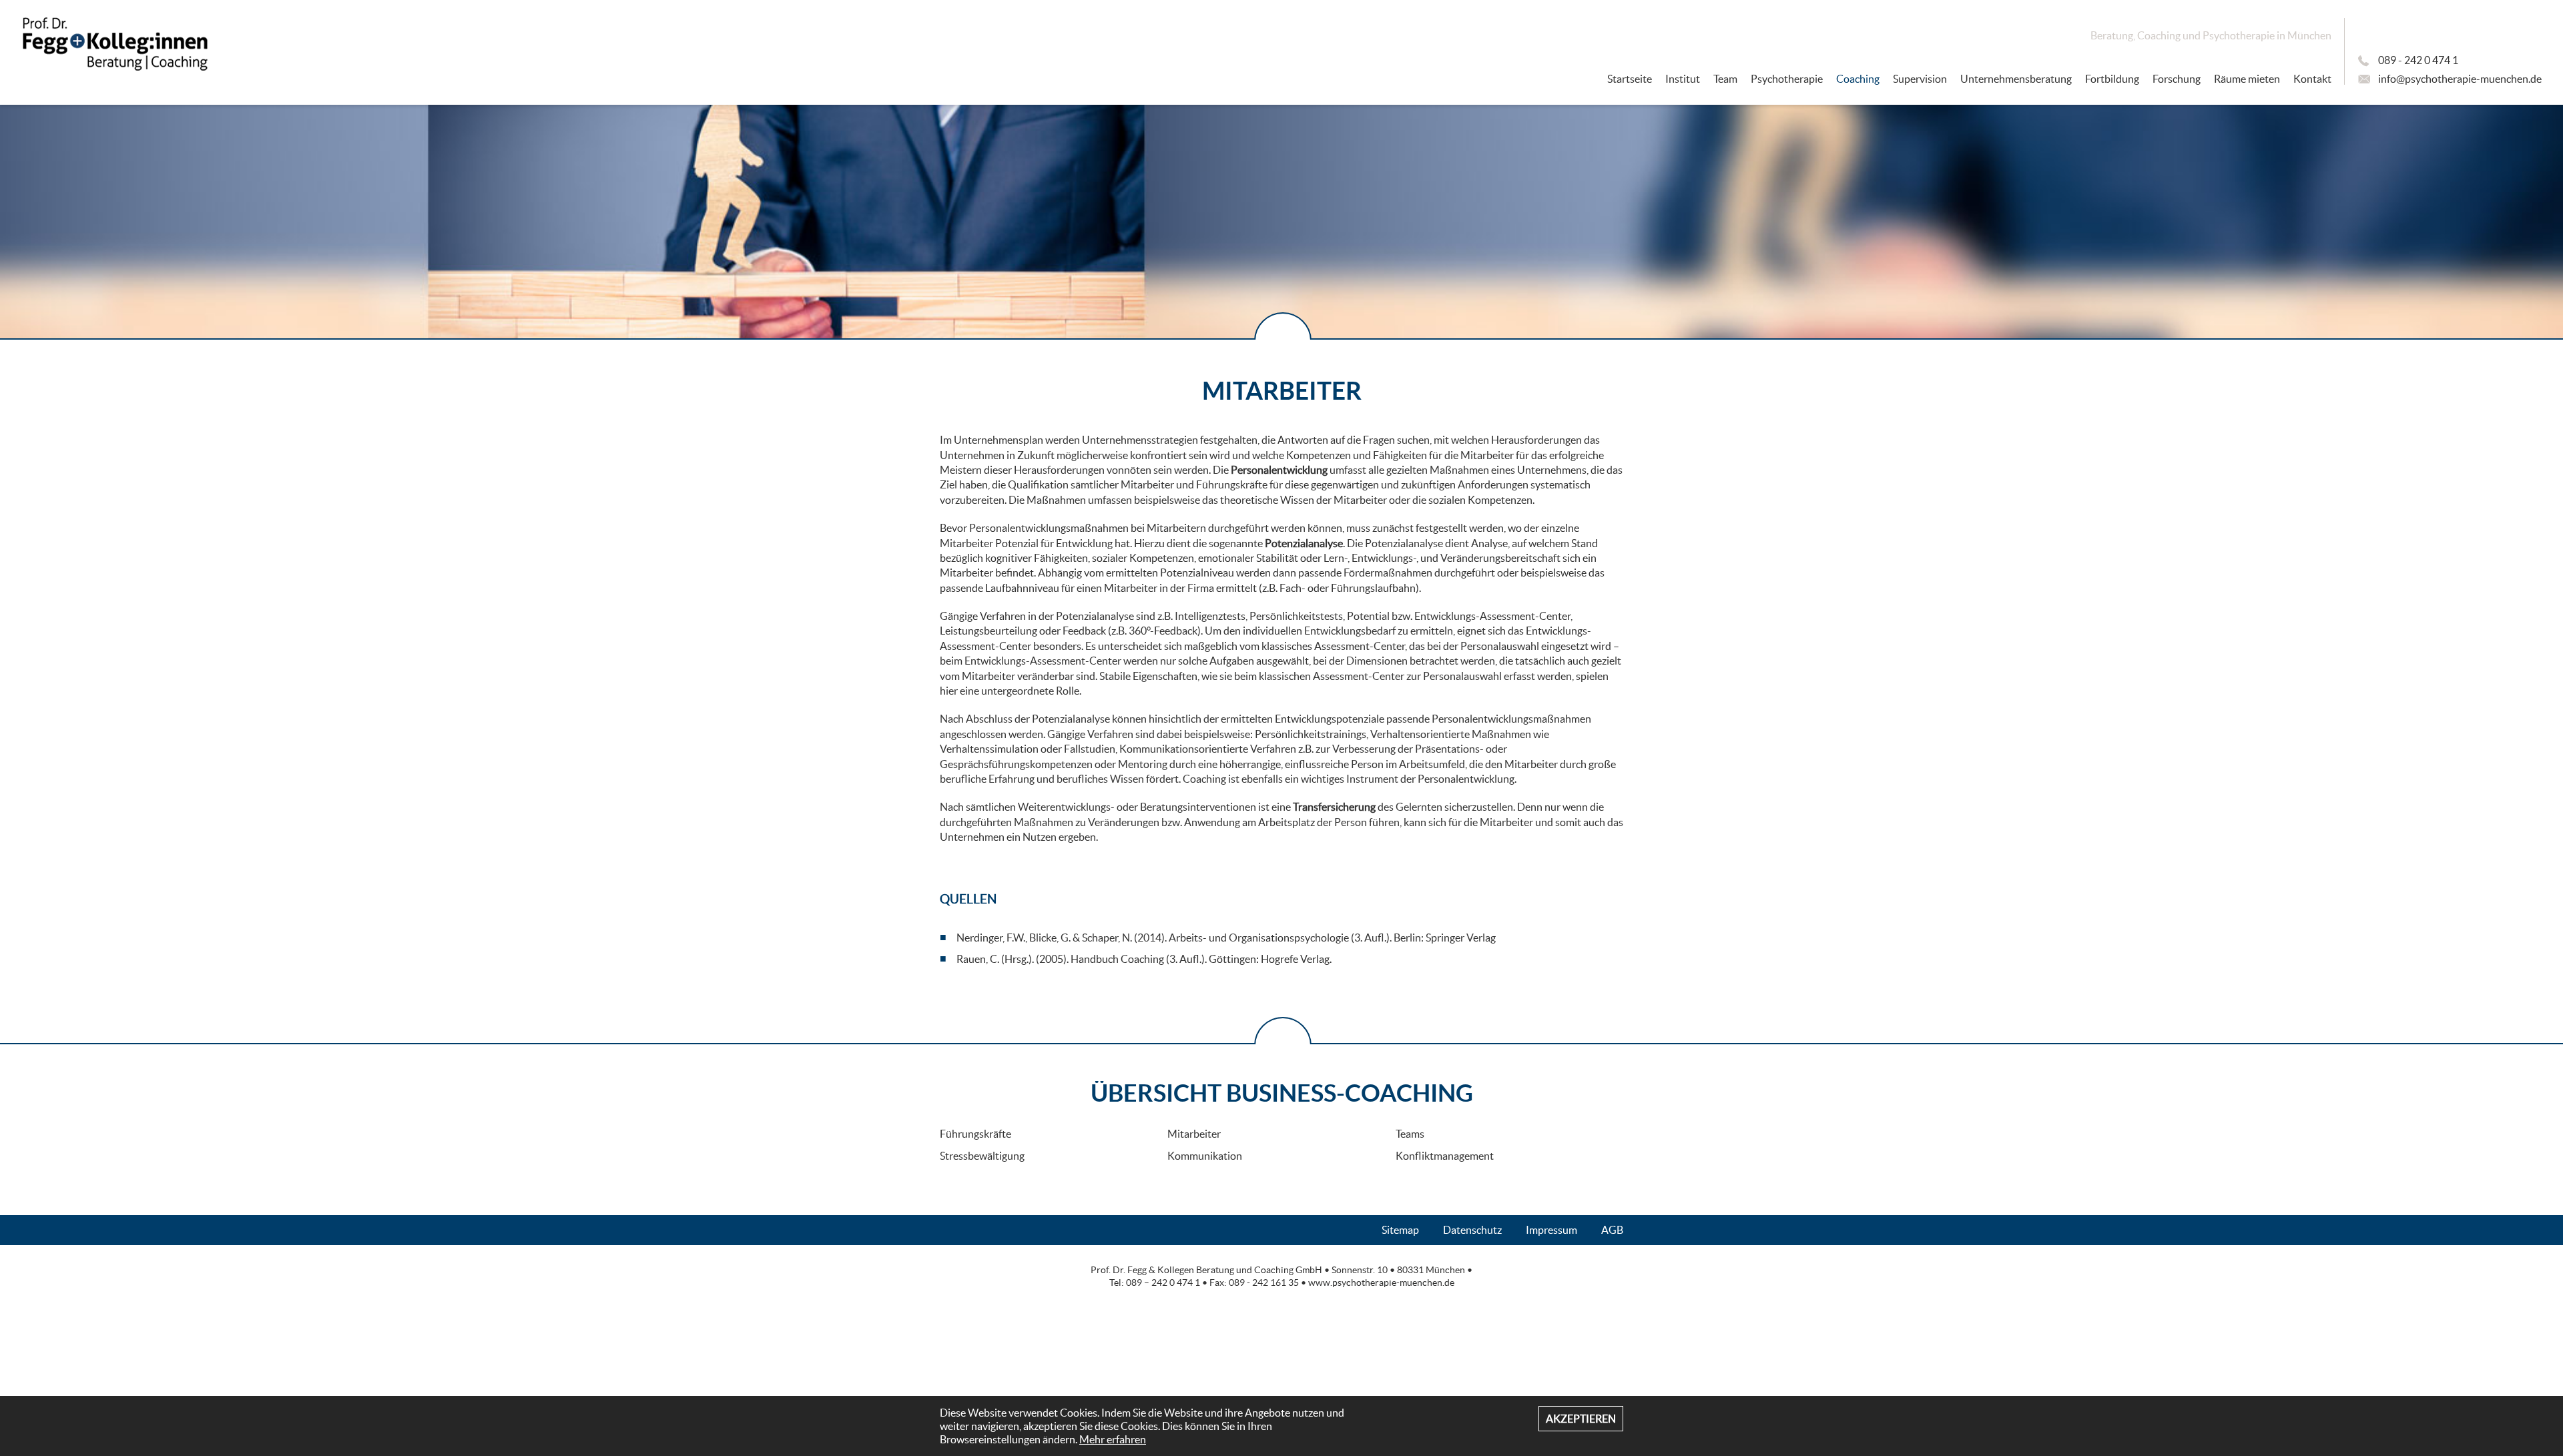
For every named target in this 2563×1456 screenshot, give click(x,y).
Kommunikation (1205, 1156)
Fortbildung (2112, 79)
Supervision (1920, 79)
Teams (1410, 1134)
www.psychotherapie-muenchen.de (1381, 1283)
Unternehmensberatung (2016, 79)
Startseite (1630, 79)
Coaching (1858, 79)
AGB (1612, 1230)
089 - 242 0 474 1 (2418, 60)
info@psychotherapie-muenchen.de (2460, 79)
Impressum (1551, 1230)
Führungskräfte (975, 1134)
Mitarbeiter (1194, 1134)
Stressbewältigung (982, 1156)
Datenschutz (1472, 1230)
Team (1725, 79)
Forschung (2177, 79)
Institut (1683, 79)
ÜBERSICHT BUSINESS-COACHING (1282, 1093)
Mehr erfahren (1113, 1439)
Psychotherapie (1787, 79)
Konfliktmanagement (1445, 1156)
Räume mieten (2247, 79)
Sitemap (1400, 1230)
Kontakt (2312, 79)
